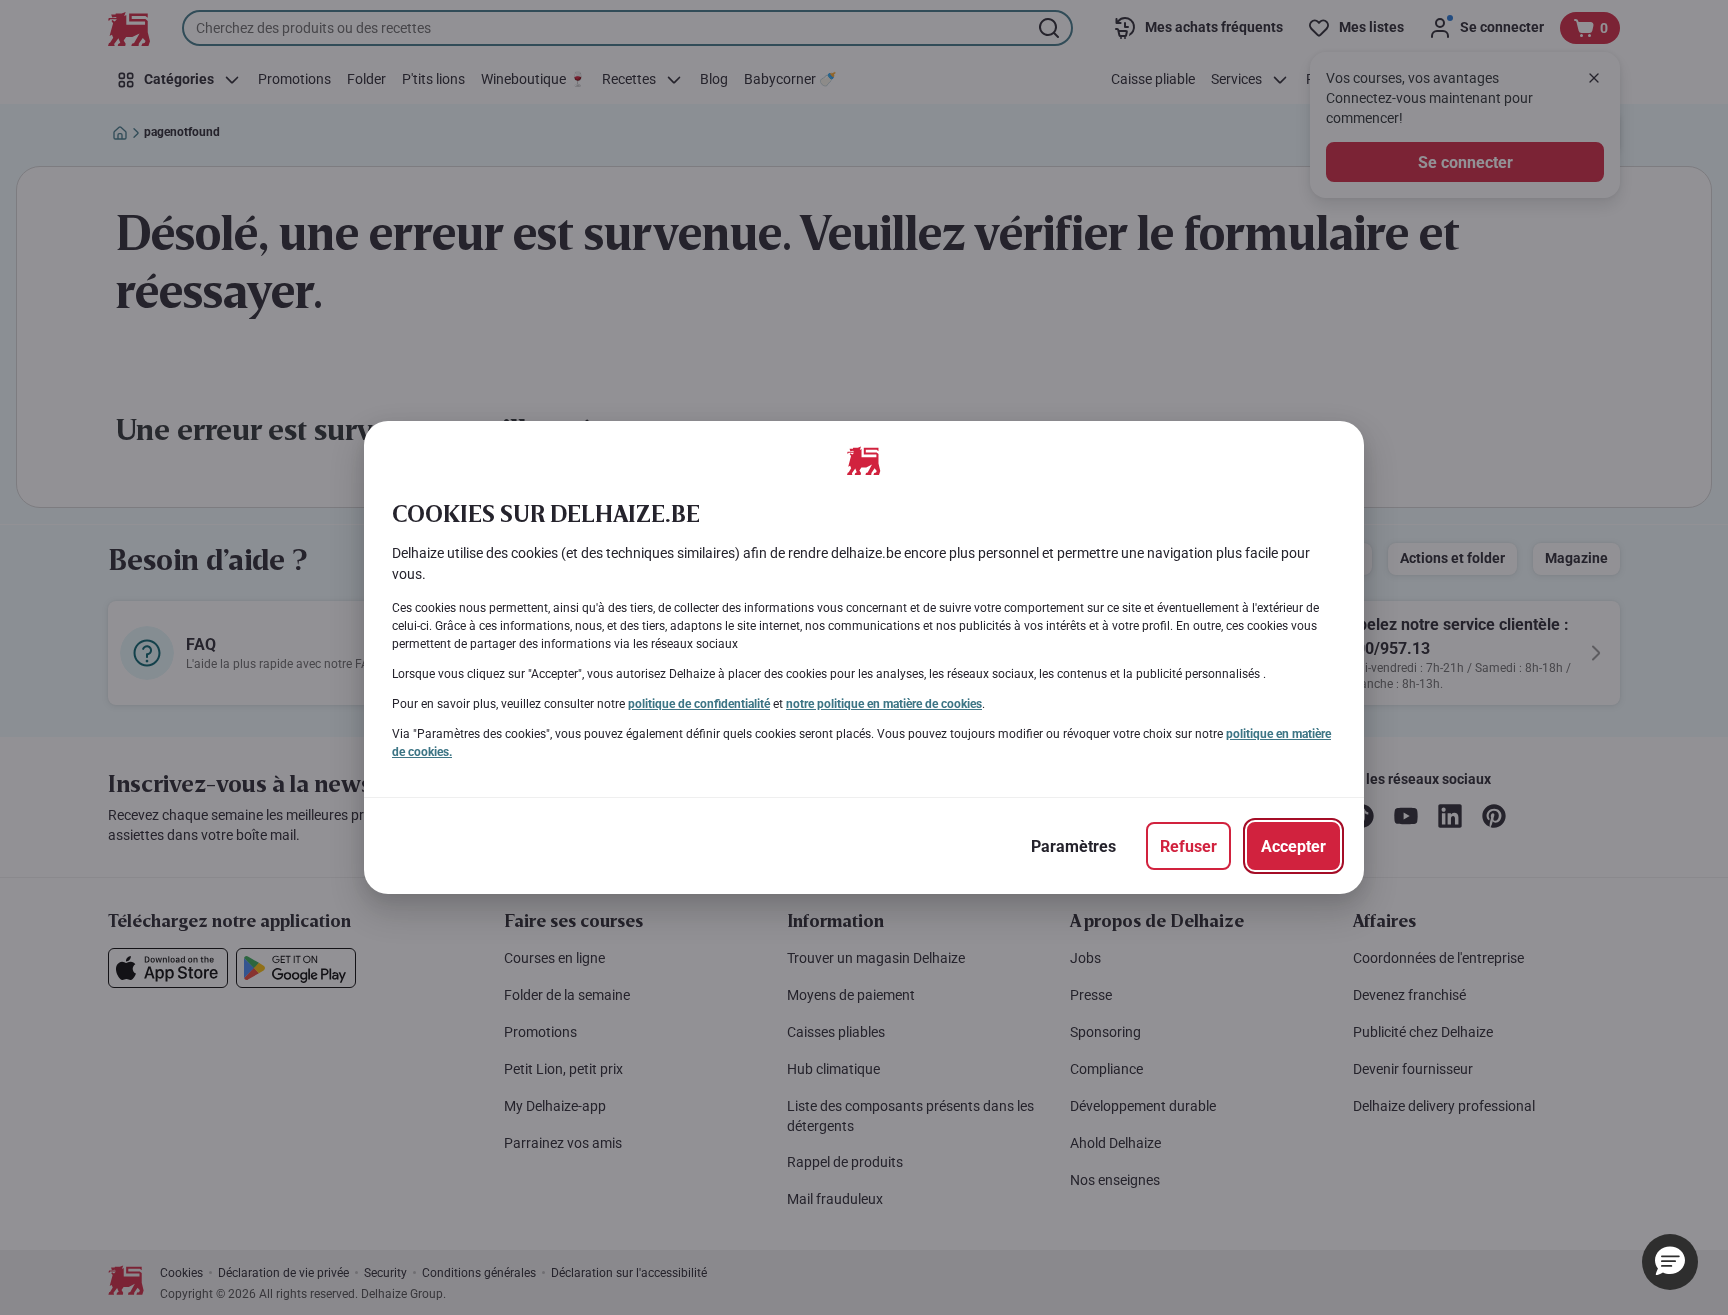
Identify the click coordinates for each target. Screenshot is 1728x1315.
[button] (1670, 1262)
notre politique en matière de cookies (884, 704)
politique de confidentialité (699, 704)
